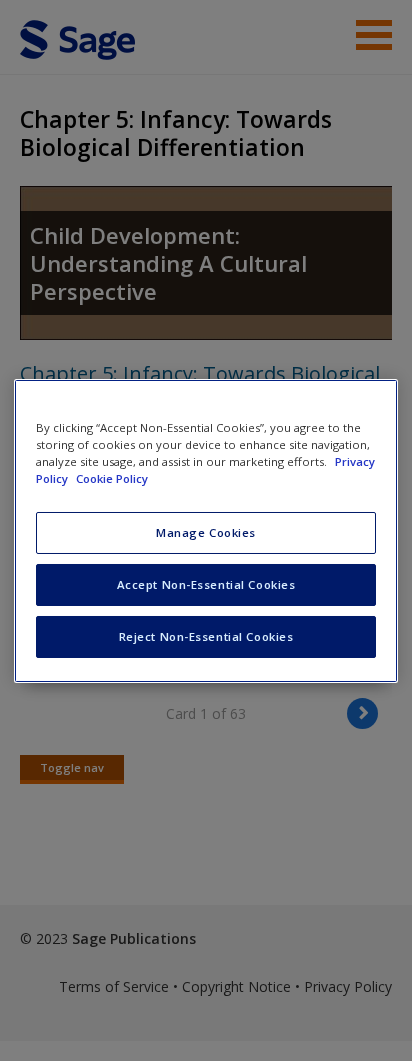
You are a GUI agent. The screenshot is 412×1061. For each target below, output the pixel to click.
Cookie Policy (112, 478)
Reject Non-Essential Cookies (206, 636)
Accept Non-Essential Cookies (206, 584)
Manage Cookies (206, 532)
